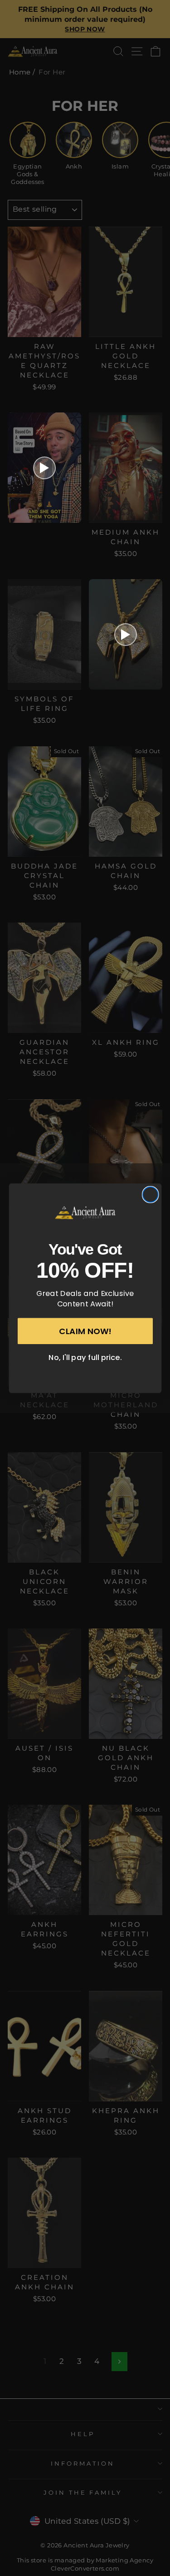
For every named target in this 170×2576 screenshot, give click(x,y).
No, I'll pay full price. (85, 1357)
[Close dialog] (150, 1194)
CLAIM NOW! (85, 1331)
